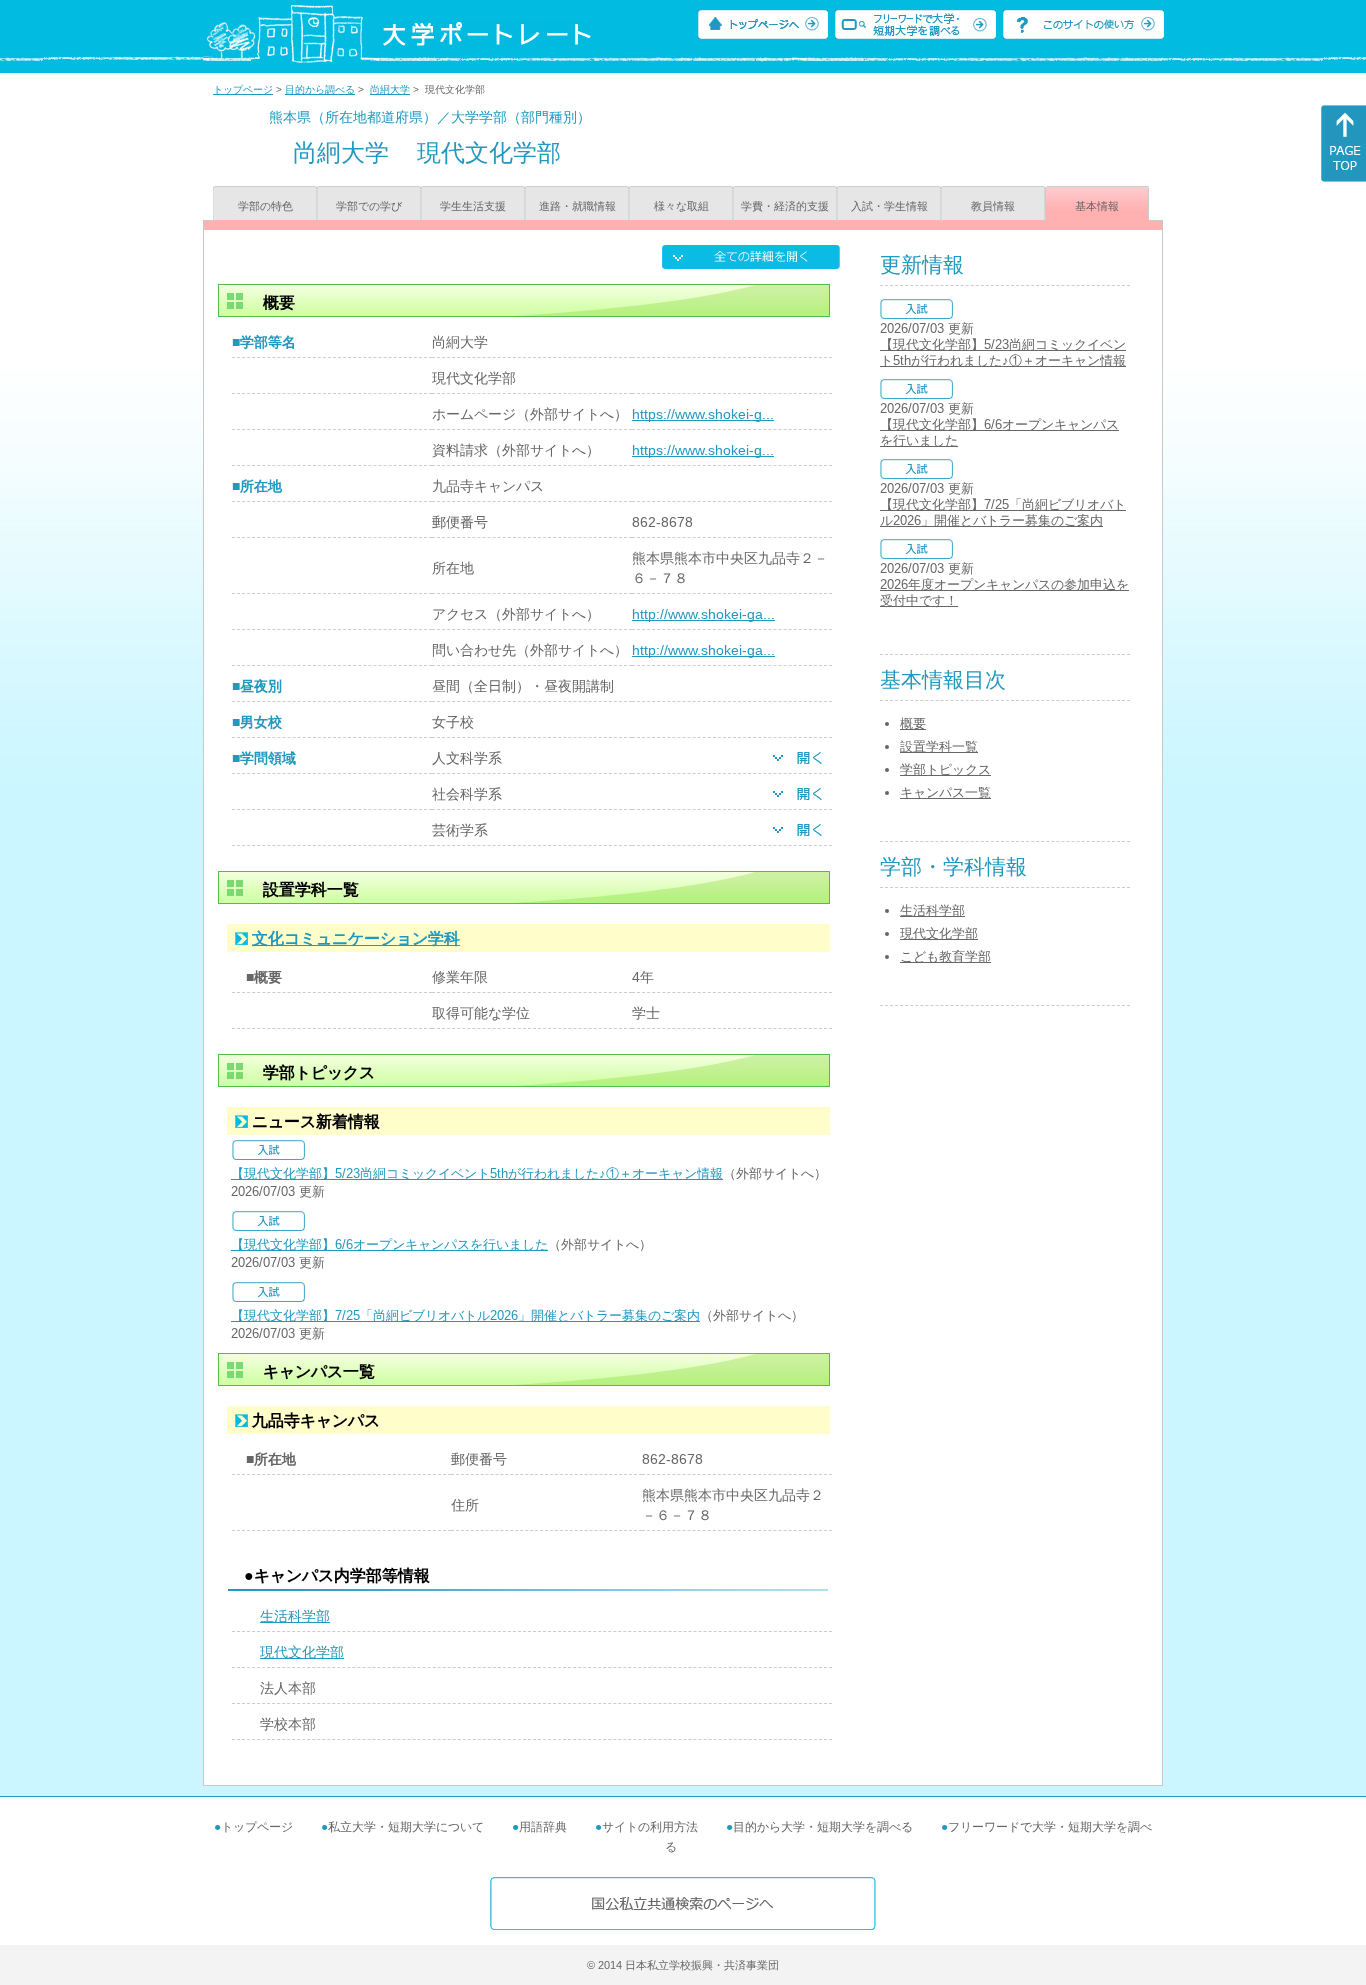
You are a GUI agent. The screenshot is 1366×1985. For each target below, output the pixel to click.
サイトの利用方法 (650, 1827)
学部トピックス (945, 769)
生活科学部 (295, 1616)
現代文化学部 (302, 1652)
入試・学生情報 (889, 206)
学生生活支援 (473, 206)
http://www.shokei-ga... (703, 614)
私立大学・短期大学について (406, 1827)
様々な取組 (681, 206)
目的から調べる (320, 89)
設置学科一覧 (939, 746)
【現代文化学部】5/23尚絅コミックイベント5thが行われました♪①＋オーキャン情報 (477, 1173)
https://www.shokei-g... (703, 414)
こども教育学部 (945, 956)
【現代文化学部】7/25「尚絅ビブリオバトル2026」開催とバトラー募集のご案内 (465, 1315)
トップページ (243, 89)
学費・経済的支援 (785, 206)
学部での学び (369, 206)
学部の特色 (265, 206)
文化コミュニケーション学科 (356, 938)
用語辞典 (543, 1827)
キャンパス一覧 (945, 792)
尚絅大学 (390, 89)
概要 (913, 723)
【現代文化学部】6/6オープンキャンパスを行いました (389, 1244)
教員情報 (993, 206)
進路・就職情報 (577, 206)
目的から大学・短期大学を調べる (823, 1827)
